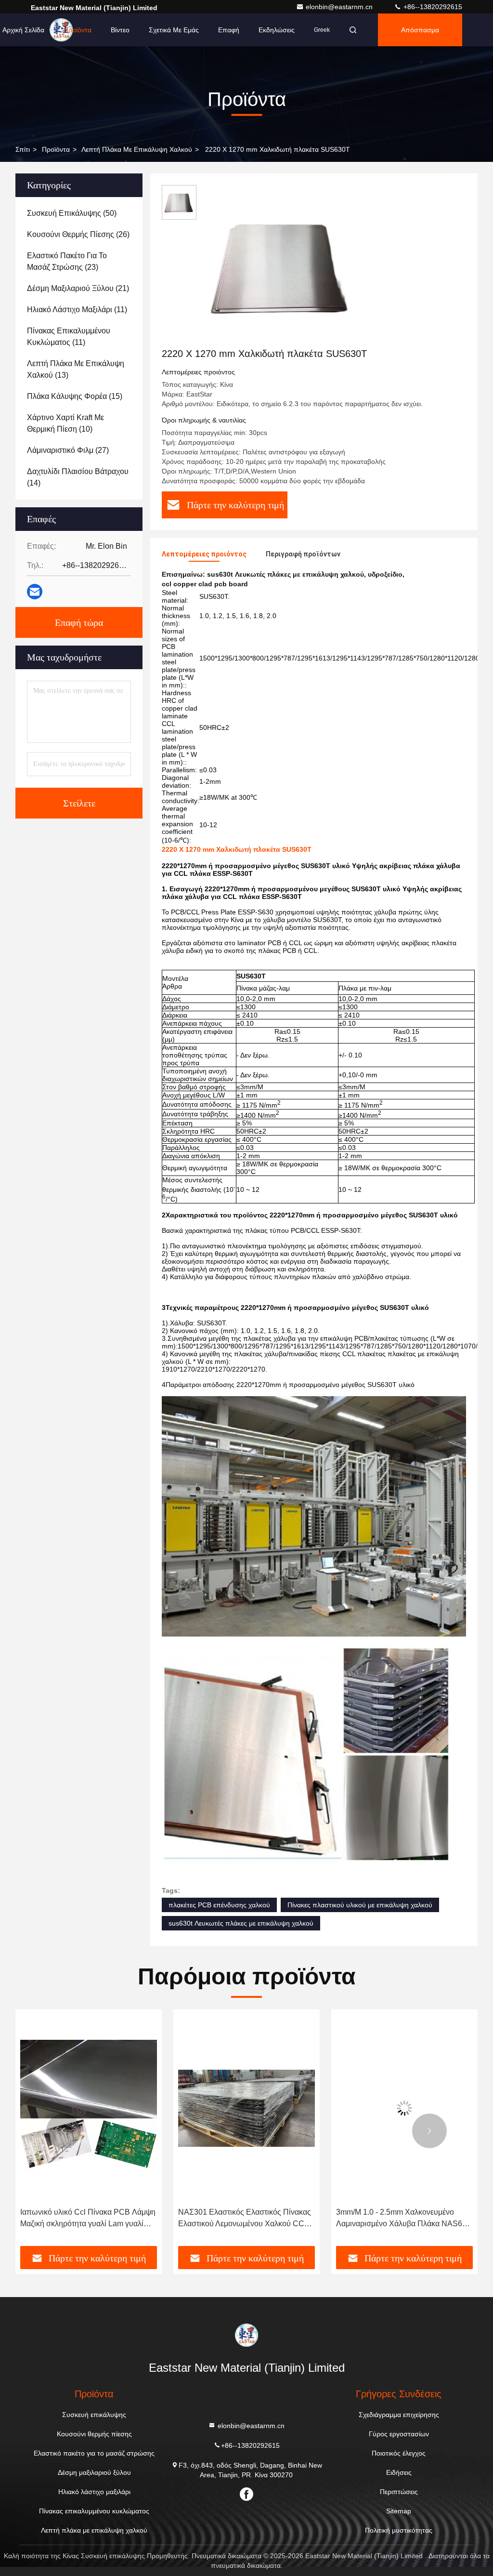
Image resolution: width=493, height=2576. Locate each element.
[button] (64, 2131)
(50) (72, 213)
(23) (67, 261)
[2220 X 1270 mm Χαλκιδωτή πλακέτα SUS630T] (281, 266)
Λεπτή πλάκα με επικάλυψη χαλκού (137, 149)
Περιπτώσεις (399, 2492)
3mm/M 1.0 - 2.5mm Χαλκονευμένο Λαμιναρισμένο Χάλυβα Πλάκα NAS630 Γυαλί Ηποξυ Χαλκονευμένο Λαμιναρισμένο (246, 2219)
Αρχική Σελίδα (23, 30)
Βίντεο (120, 30)
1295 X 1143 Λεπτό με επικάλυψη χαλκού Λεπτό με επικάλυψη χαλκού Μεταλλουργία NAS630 (397, 2219)
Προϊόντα (78, 30)
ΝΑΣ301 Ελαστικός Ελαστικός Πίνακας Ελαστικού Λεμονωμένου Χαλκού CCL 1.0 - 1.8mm (87, 2219)
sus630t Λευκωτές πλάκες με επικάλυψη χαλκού (241, 1923)
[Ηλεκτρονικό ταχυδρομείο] (35, 592)
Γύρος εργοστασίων (399, 2434)
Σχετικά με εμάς (174, 30)
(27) (68, 450)
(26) (78, 234)
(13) (76, 369)
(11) (77, 310)
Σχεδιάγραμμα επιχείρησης (399, 2415)
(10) (65, 423)
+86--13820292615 (432, 7)
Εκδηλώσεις (277, 30)
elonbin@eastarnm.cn (340, 7)
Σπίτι (23, 149)
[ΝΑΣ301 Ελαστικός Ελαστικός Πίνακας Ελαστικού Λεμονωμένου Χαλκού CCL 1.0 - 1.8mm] (89, 2108)
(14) (78, 477)
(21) (78, 288)
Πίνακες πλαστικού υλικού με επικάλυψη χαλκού (360, 1905)
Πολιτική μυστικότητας (399, 2530)
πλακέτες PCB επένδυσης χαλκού (219, 1905)
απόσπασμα (420, 30)
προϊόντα (56, 149)
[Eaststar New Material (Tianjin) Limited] (246, 2335)
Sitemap (399, 2511)
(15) (75, 396)
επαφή (229, 30)
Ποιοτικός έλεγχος (399, 2453)
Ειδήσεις (399, 2472)
